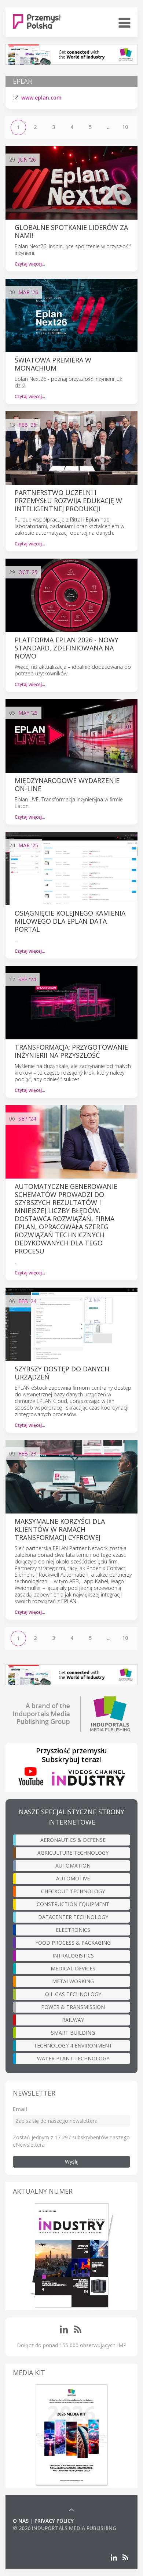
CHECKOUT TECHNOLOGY (73, 1891)
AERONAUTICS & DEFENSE (73, 1840)
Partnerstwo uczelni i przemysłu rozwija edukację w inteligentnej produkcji (68, 501)
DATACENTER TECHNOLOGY (73, 1917)
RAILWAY (73, 2020)
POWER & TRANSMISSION (73, 2007)
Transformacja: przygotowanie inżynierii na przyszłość (71, 1051)
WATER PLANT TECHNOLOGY (73, 2058)
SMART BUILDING (73, 2033)
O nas (21, 2521)
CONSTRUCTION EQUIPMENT (73, 1904)
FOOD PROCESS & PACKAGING (73, 1943)
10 (125, 127)
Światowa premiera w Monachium (53, 364)
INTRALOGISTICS (73, 1956)
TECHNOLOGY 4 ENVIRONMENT (73, 2045)
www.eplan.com (41, 98)
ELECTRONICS (73, 1930)
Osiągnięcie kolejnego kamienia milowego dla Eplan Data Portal (70, 921)
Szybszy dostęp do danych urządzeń (62, 1373)
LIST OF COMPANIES (38, 2535)
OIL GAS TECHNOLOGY (73, 1994)
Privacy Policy (54, 2521)
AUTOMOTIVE (73, 1878)
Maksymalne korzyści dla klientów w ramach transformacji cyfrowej (60, 1529)
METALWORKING (73, 1981)
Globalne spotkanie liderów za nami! (71, 231)
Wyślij (72, 2162)
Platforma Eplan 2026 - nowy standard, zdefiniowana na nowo (67, 648)
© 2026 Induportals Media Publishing (65, 2528)
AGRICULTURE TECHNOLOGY (73, 1853)
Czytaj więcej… (30, 264)
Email (20, 2109)
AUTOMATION (73, 1866)
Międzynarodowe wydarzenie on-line (67, 784)
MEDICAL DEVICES (73, 1968)
